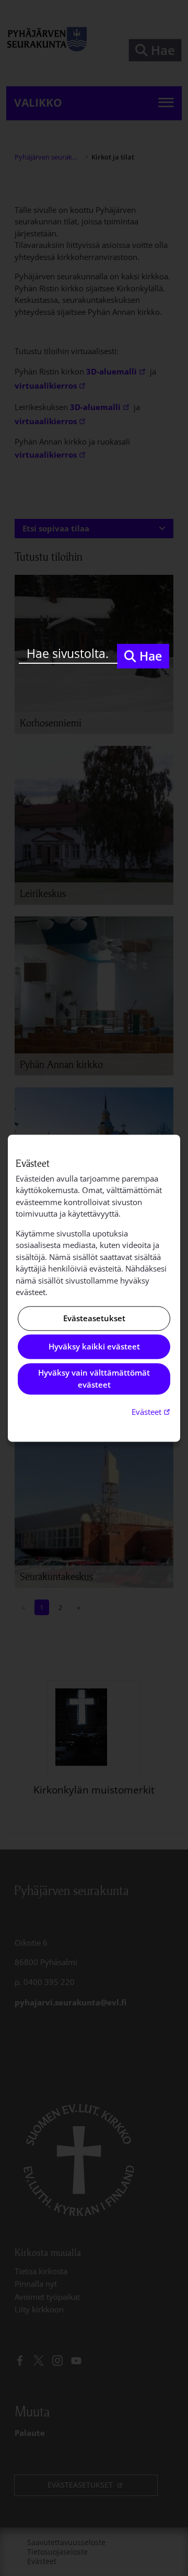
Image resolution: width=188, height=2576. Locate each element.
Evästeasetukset (94, 1318)
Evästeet (152, 1412)
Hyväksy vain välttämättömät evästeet (94, 1379)
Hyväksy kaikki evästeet (94, 1347)
